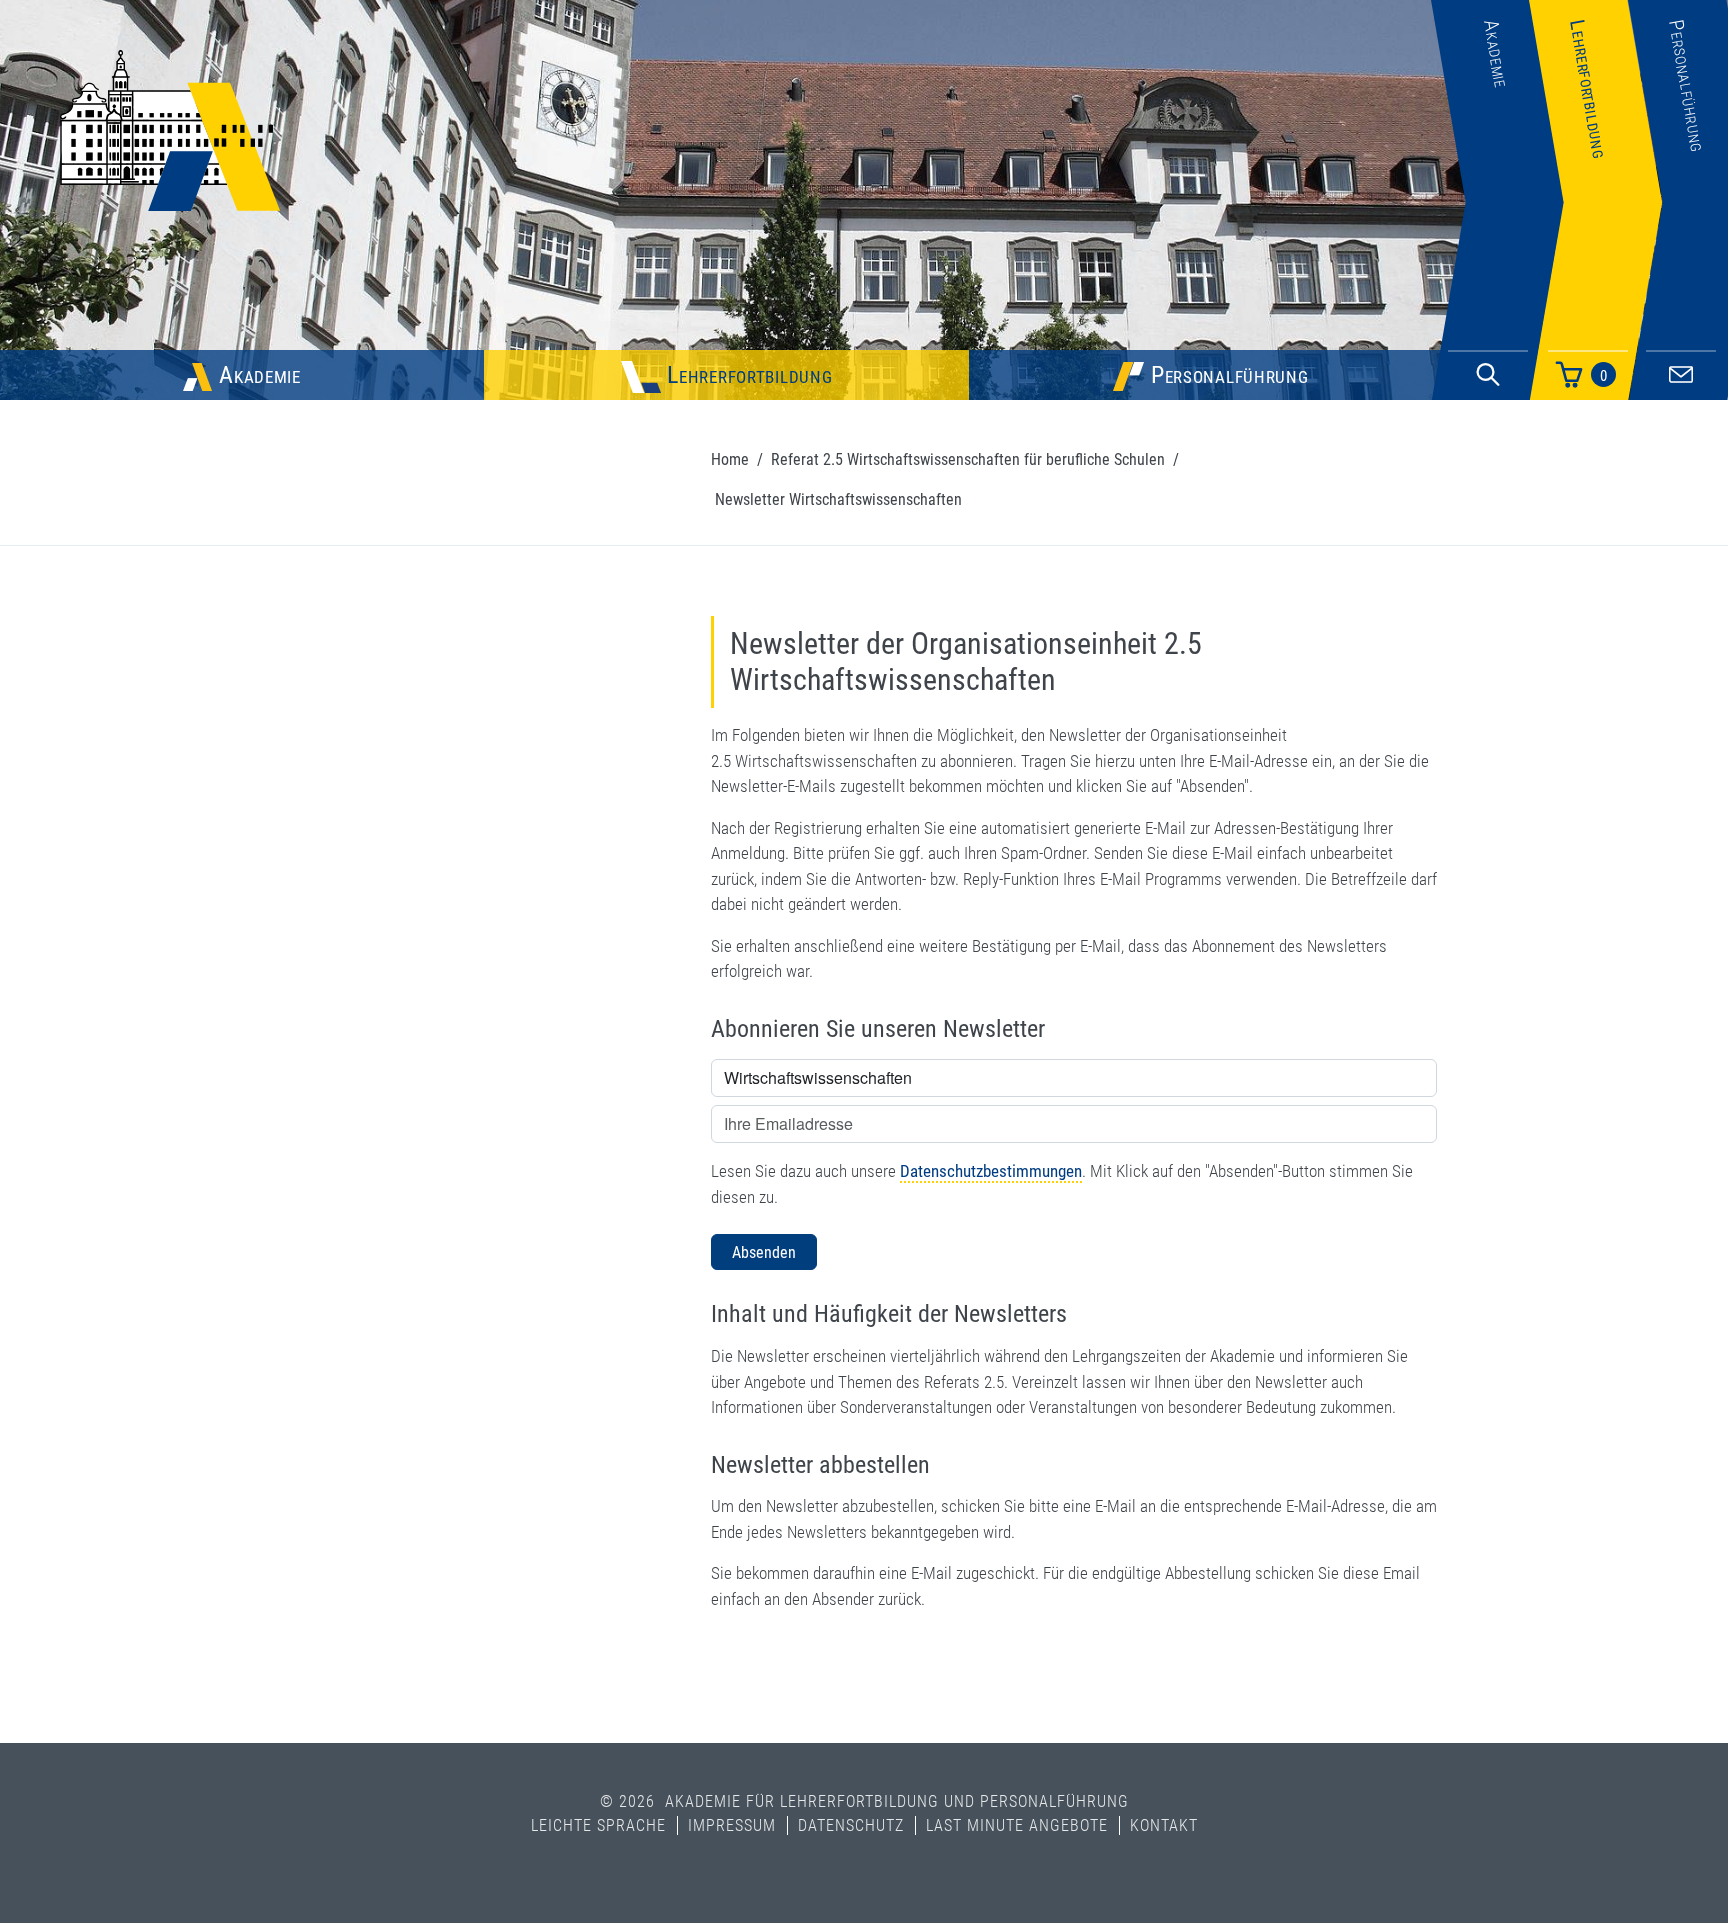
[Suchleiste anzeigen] (1488, 375)
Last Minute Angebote (1017, 1825)
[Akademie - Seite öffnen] (1497, 303)
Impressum (732, 1825)
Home (730, 459)
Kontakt (1164, 1825)
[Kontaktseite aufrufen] (1681, 371)
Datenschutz (851, 1825)
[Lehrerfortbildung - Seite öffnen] (1595, 303)
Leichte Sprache (598, 1825)
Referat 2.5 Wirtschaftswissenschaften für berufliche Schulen (968, 459)
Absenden (764, 1252)
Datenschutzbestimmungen (991, 1171)
